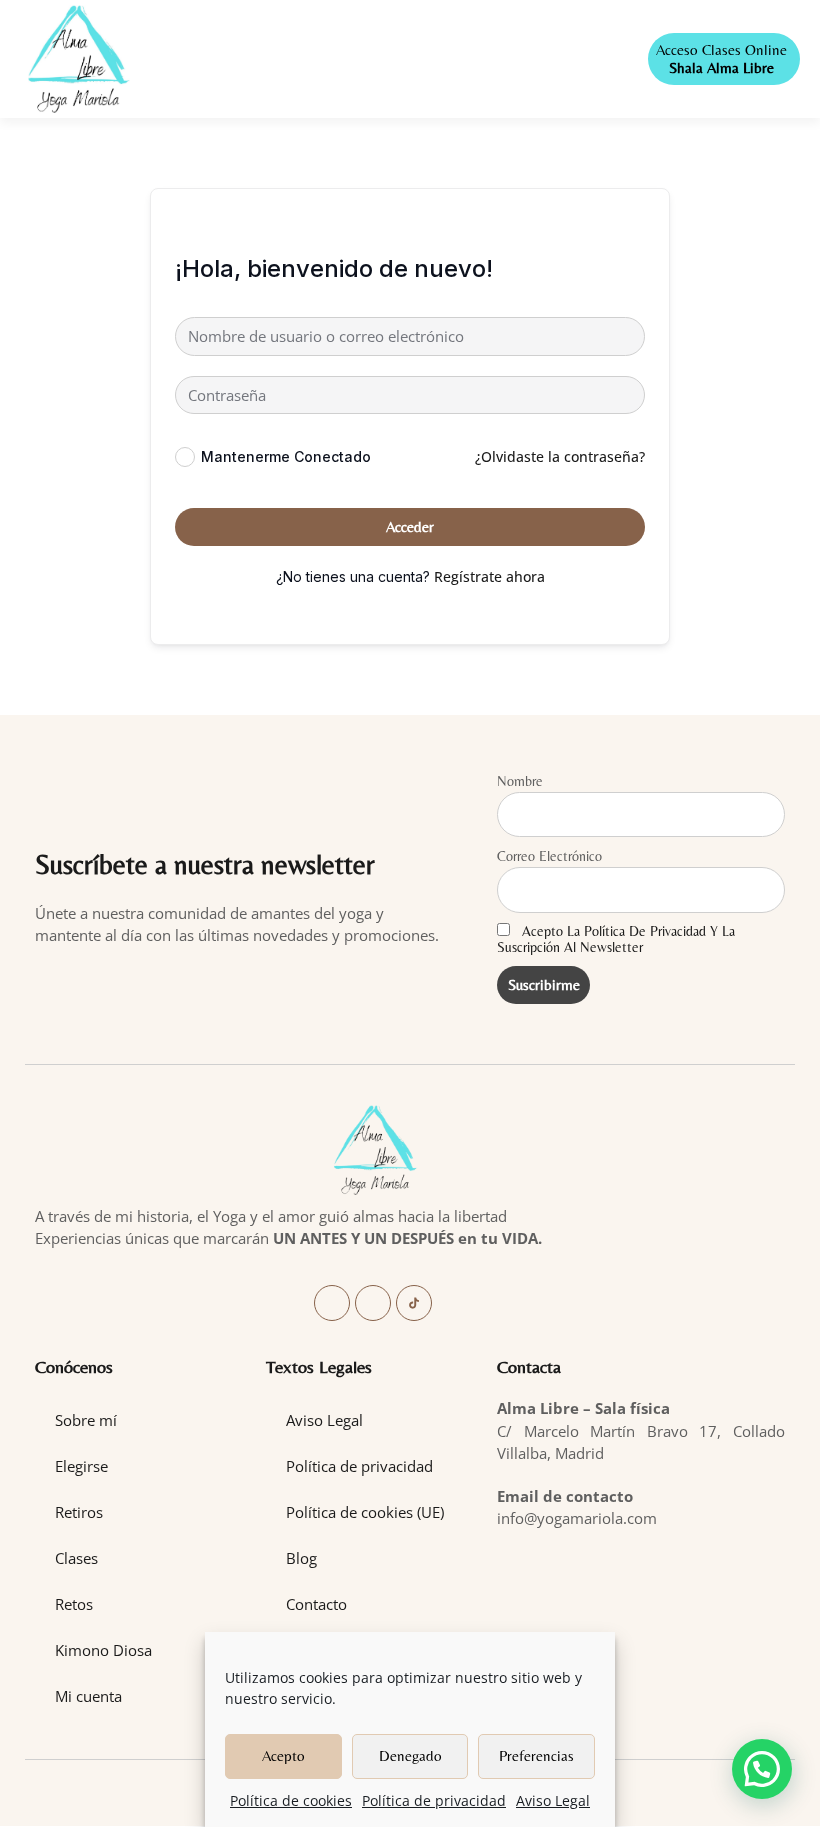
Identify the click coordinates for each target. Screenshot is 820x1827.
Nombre (520, 781)
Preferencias (536, 1755)
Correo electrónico (549, 856)
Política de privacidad (434, 1800)
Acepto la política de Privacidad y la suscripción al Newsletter (616, 939)
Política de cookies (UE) (365, 1512)
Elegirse (81, 1466)
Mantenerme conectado (286, 456)
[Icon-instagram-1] (373, 1303)
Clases (76, 1558)
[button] (389, 59)
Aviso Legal (553, 1800)
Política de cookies (291, 1800)
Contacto (316, 1604)
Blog (301, 1558)
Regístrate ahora (489, 576)
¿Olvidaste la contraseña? (560, 456)
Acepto (283, 1755)
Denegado (410, 1755)
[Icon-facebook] (332, 1303)
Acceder (410, 526)
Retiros (79, 1512)
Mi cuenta (88, 1696)
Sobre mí (86, 1420)
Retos (74, 1604)
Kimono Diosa (103, 1650)
